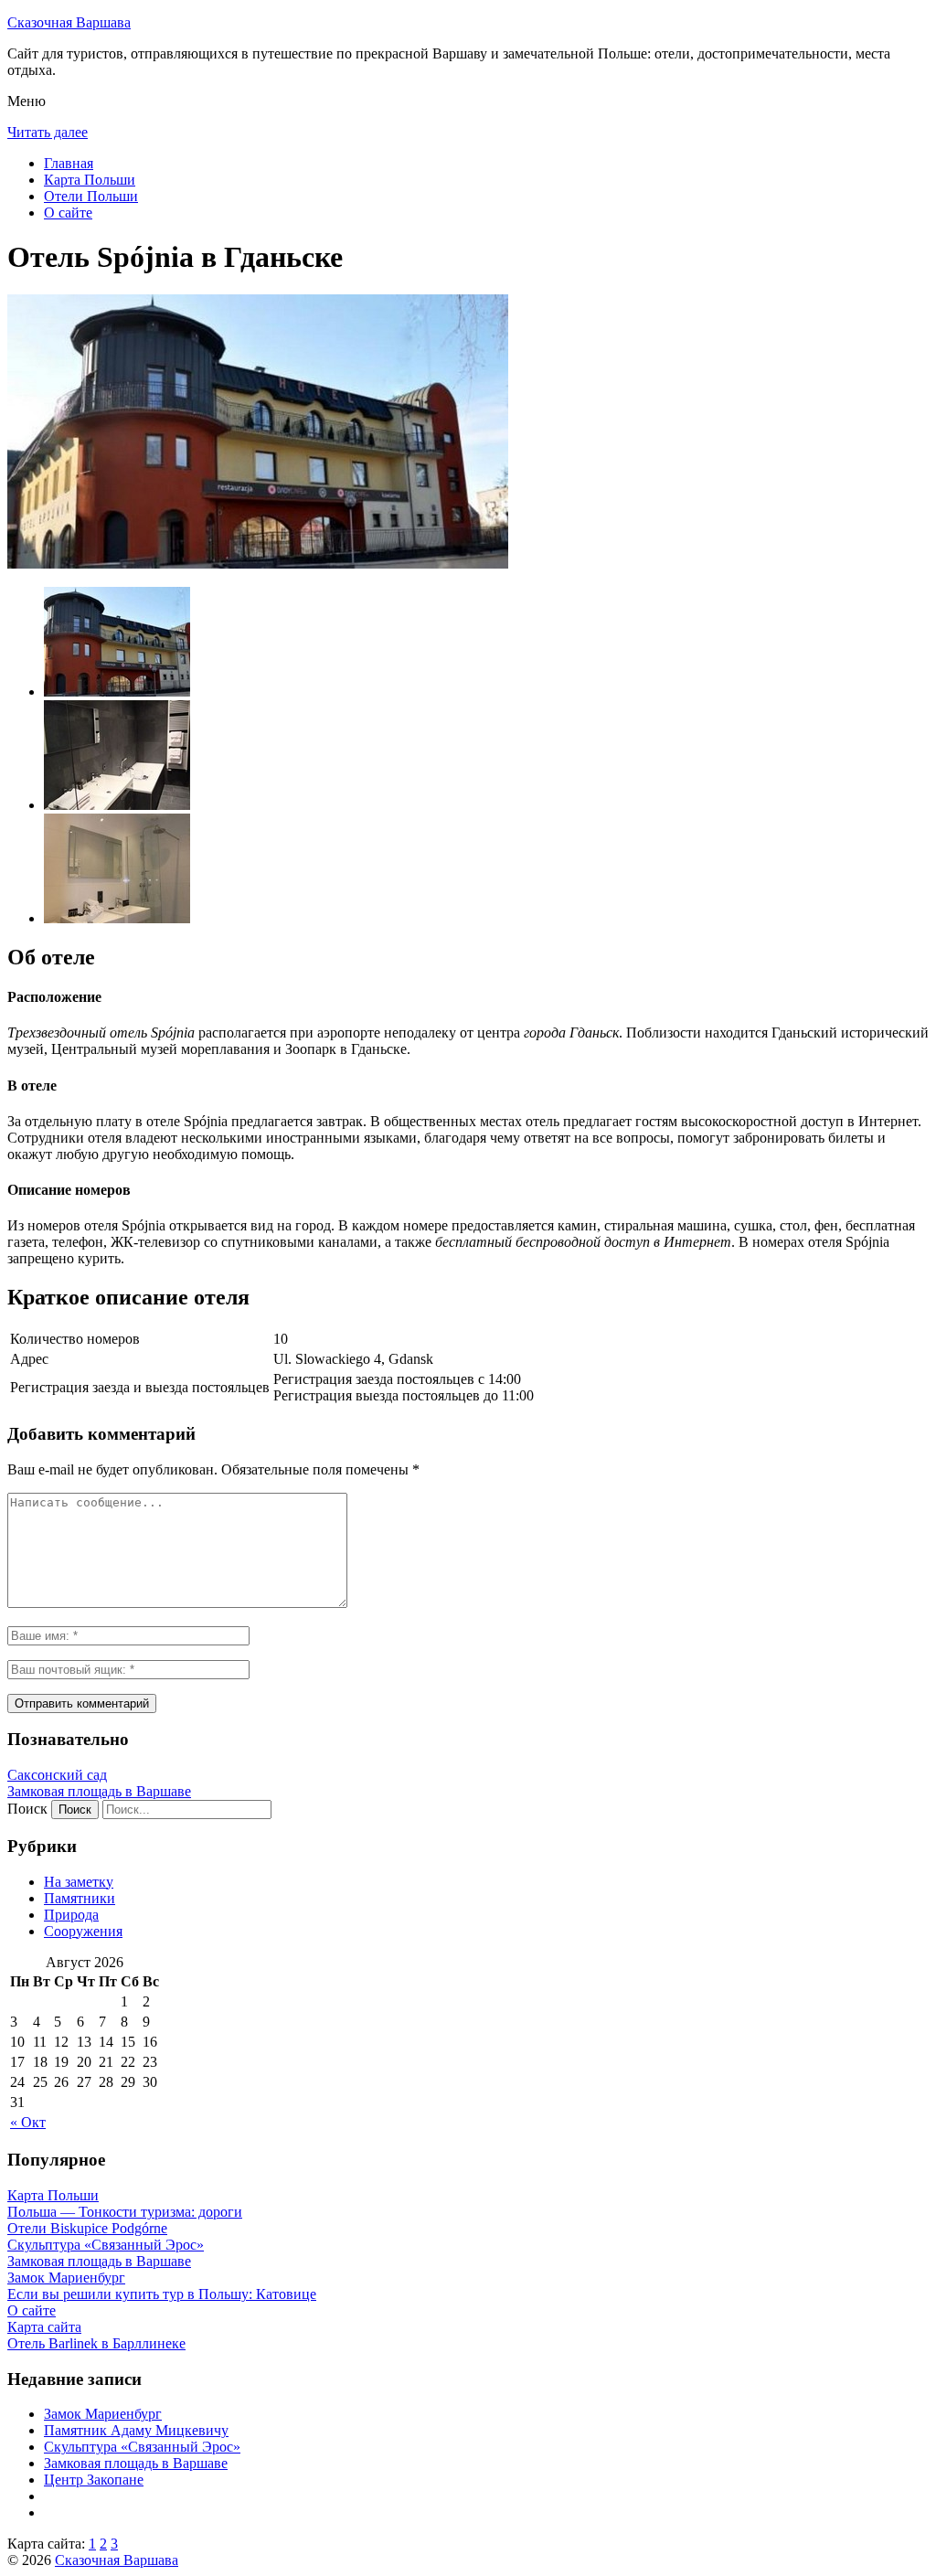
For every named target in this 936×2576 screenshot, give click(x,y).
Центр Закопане (94, 2480)
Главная (69, 163)
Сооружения (83, 1931)
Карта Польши (90, 180)
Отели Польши (91, 196)
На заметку (79, 1882)
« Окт (28, 2122)
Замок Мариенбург (103, 2414)
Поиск (27, 1809)
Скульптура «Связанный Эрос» (142, 2447)
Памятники (80, 1898)
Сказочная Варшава (69, 22)
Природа (71, 1915)
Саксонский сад (57, 1775)
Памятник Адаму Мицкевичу (136, 2430)
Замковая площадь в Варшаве (99, 1791)
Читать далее (48, 132)
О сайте (68, 213)
